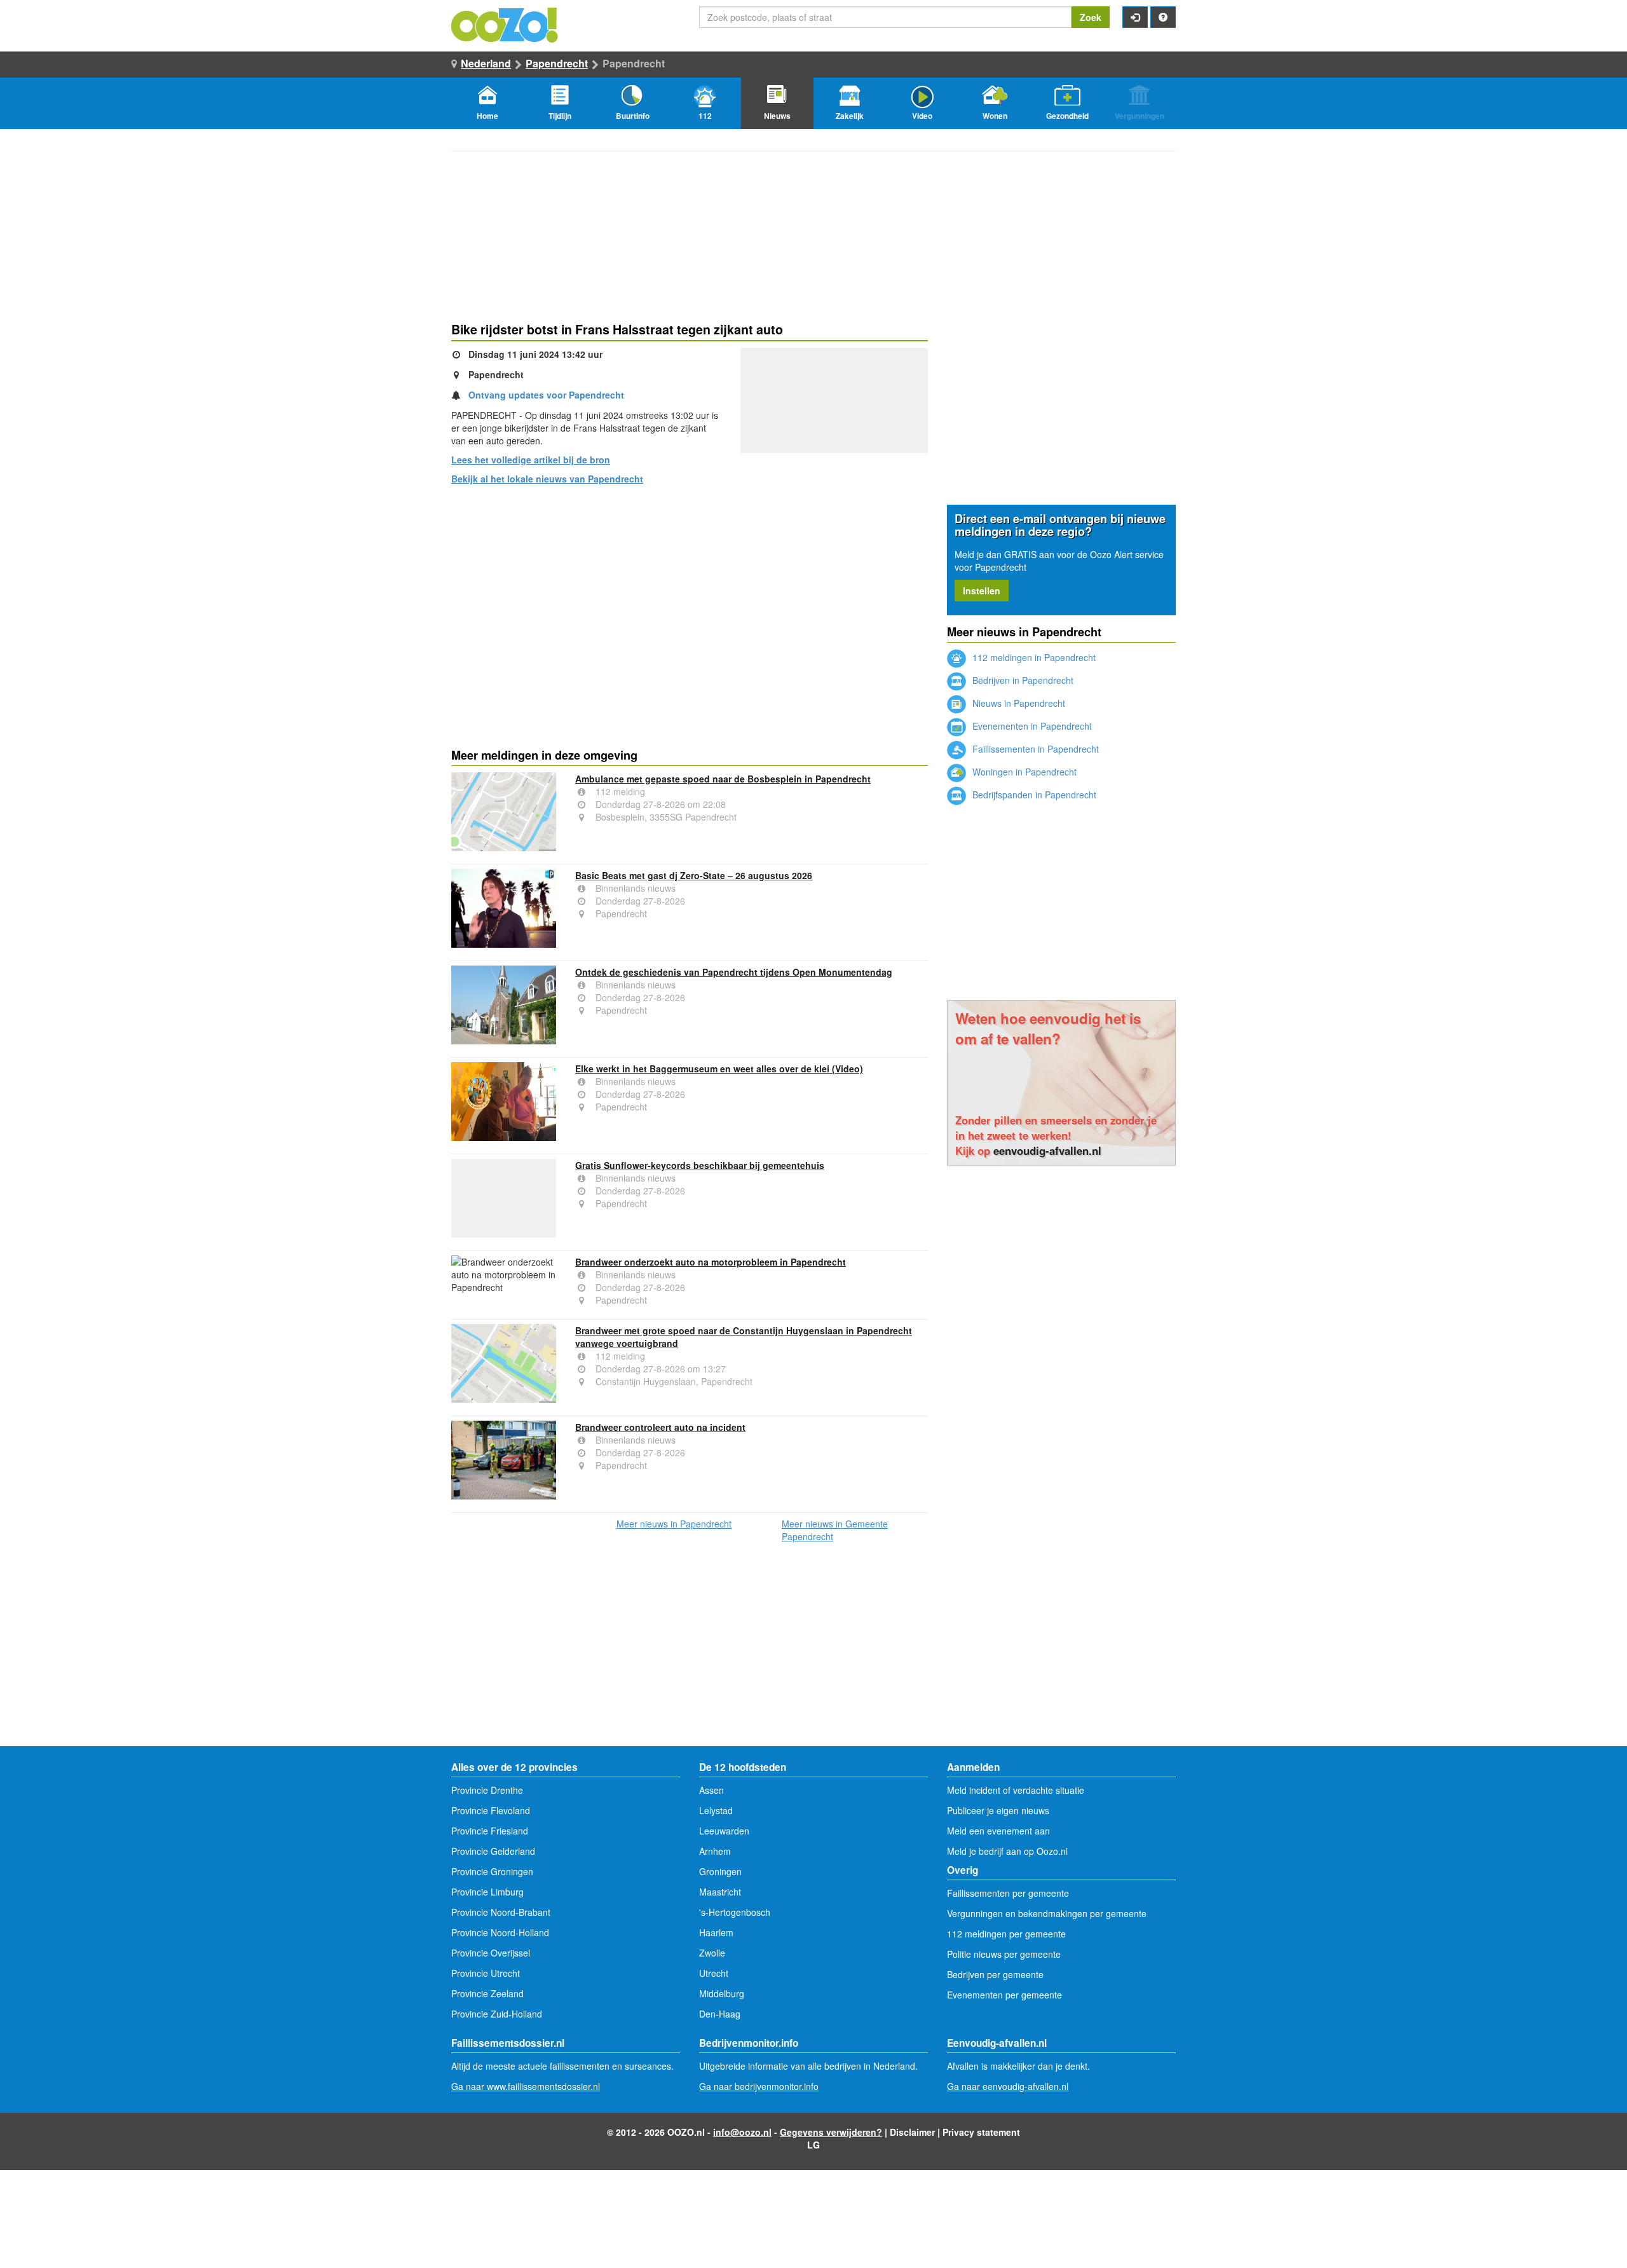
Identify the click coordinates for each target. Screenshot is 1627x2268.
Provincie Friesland (490, 1831)
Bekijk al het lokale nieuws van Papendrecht (547, 479)
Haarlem (716, 1932)
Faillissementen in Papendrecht (1034, 749)
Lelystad (716, 1810)
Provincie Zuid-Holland (497, 2014)
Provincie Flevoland (491, 1810)
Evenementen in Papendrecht (1031, 726)
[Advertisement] (690, 593)
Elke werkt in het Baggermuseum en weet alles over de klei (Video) (719, 1069)
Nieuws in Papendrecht (1018, 703)
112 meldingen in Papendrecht (1033, 657)
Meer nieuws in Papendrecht (674, 1524)
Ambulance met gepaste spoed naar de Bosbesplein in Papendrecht (723, 779)
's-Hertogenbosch (735, 1912)
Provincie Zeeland (487, 1993)
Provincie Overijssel (491, 1953)
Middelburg (722, 1993)
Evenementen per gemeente (1004, 1995)
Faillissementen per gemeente (1008, 1893)
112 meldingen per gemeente (1006, 1934)
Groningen (720, 1871)
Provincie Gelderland (493, 1851)
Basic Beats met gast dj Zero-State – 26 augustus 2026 (694, 875)
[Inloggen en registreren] (1135, 17)
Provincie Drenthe (487, 1790)
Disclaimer (912, 2132)
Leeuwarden (724, 1831)
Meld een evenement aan (998, 1831)
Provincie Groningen (492, 1871)
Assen (711, 1790)
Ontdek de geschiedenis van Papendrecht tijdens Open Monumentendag (734, 972)
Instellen (982, 591)
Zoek (1091, 17)
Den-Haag (720, 2014)
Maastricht (720, 1892)
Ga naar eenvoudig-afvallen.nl (1008, 2086)
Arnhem (715, 1851)
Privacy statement (981, 2132)
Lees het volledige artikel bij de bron (531, 460)
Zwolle (712, 1953)
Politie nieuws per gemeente (1004, 1954)
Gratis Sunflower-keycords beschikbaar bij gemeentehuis (700, 1165)
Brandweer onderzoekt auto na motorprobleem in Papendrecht (711, 1262)
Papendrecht (557, 63)
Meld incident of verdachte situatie (1016, 1790)
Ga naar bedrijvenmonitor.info (759, 2086)
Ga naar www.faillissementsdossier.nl (526, 2086)
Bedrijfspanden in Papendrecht (1033, 795)
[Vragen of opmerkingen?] (1163, 17)
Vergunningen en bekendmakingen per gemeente (1047, 1913)
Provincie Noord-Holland (500, 1932)
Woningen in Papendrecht (1023, 772)
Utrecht (714, 1973)
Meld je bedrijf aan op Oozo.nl (1007, 1851)
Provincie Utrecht (486, 1973)
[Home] (505, 24)
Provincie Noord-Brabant (501, 1912)
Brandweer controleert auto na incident (660, 1427)
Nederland (486, 63)
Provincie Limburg (487, 1892)
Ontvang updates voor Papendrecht (546, 395)
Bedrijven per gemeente (995, 1974)
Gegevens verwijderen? (831, 2132)
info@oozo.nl (742, 2132)
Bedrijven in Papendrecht (1022, 680)
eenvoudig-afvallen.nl (1047, 1151)
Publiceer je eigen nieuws (998, 1810)
